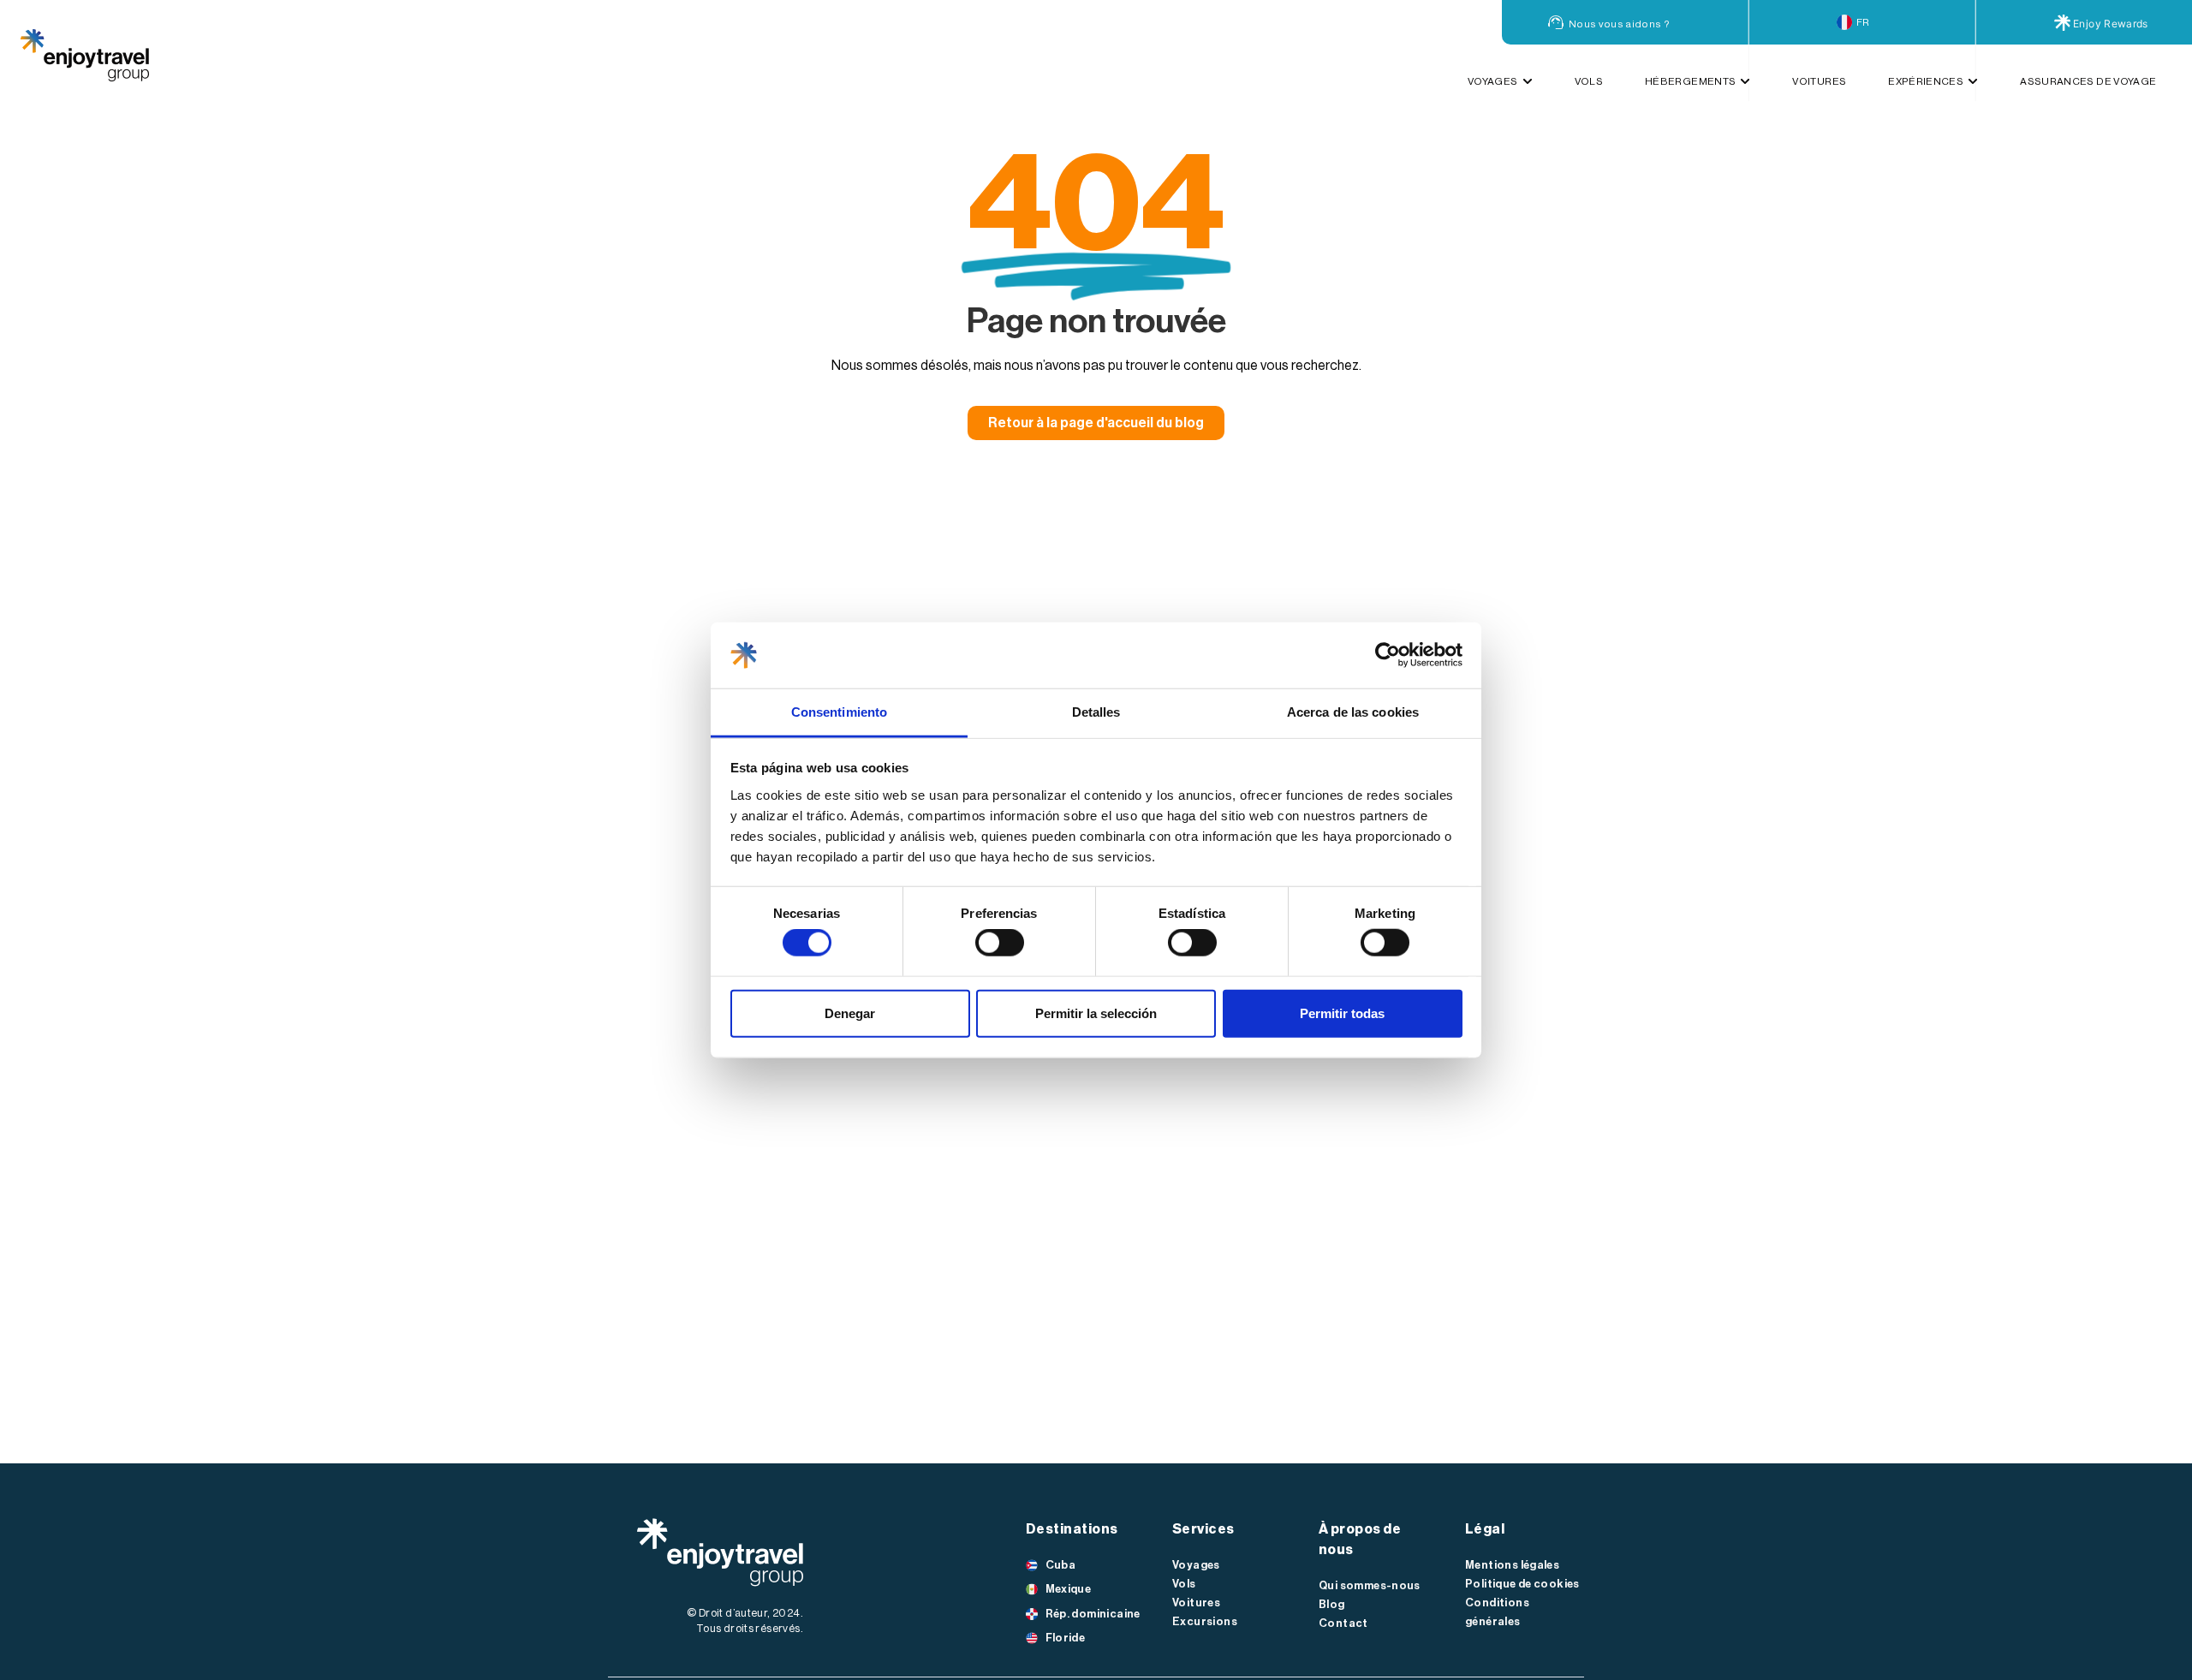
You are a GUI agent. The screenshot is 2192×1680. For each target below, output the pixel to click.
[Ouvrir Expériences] (1973, 81)
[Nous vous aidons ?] (1556, 22)
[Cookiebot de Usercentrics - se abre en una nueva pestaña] (1388, 655)
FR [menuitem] (1863, 22)
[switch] (1000, 943)
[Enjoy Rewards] (2062, 23)
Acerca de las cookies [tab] (1353, 712)
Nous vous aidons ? (1619, 24)
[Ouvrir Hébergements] (1745, 81)
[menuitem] (1862, 22)
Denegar (850, 1013)
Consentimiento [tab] (839, 712)
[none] (1862, 22)
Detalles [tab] (1096, 712)
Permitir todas (1342, 1013)
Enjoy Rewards (2111, 24)
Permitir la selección (1096, 1013)
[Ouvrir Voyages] (1528, 81)
